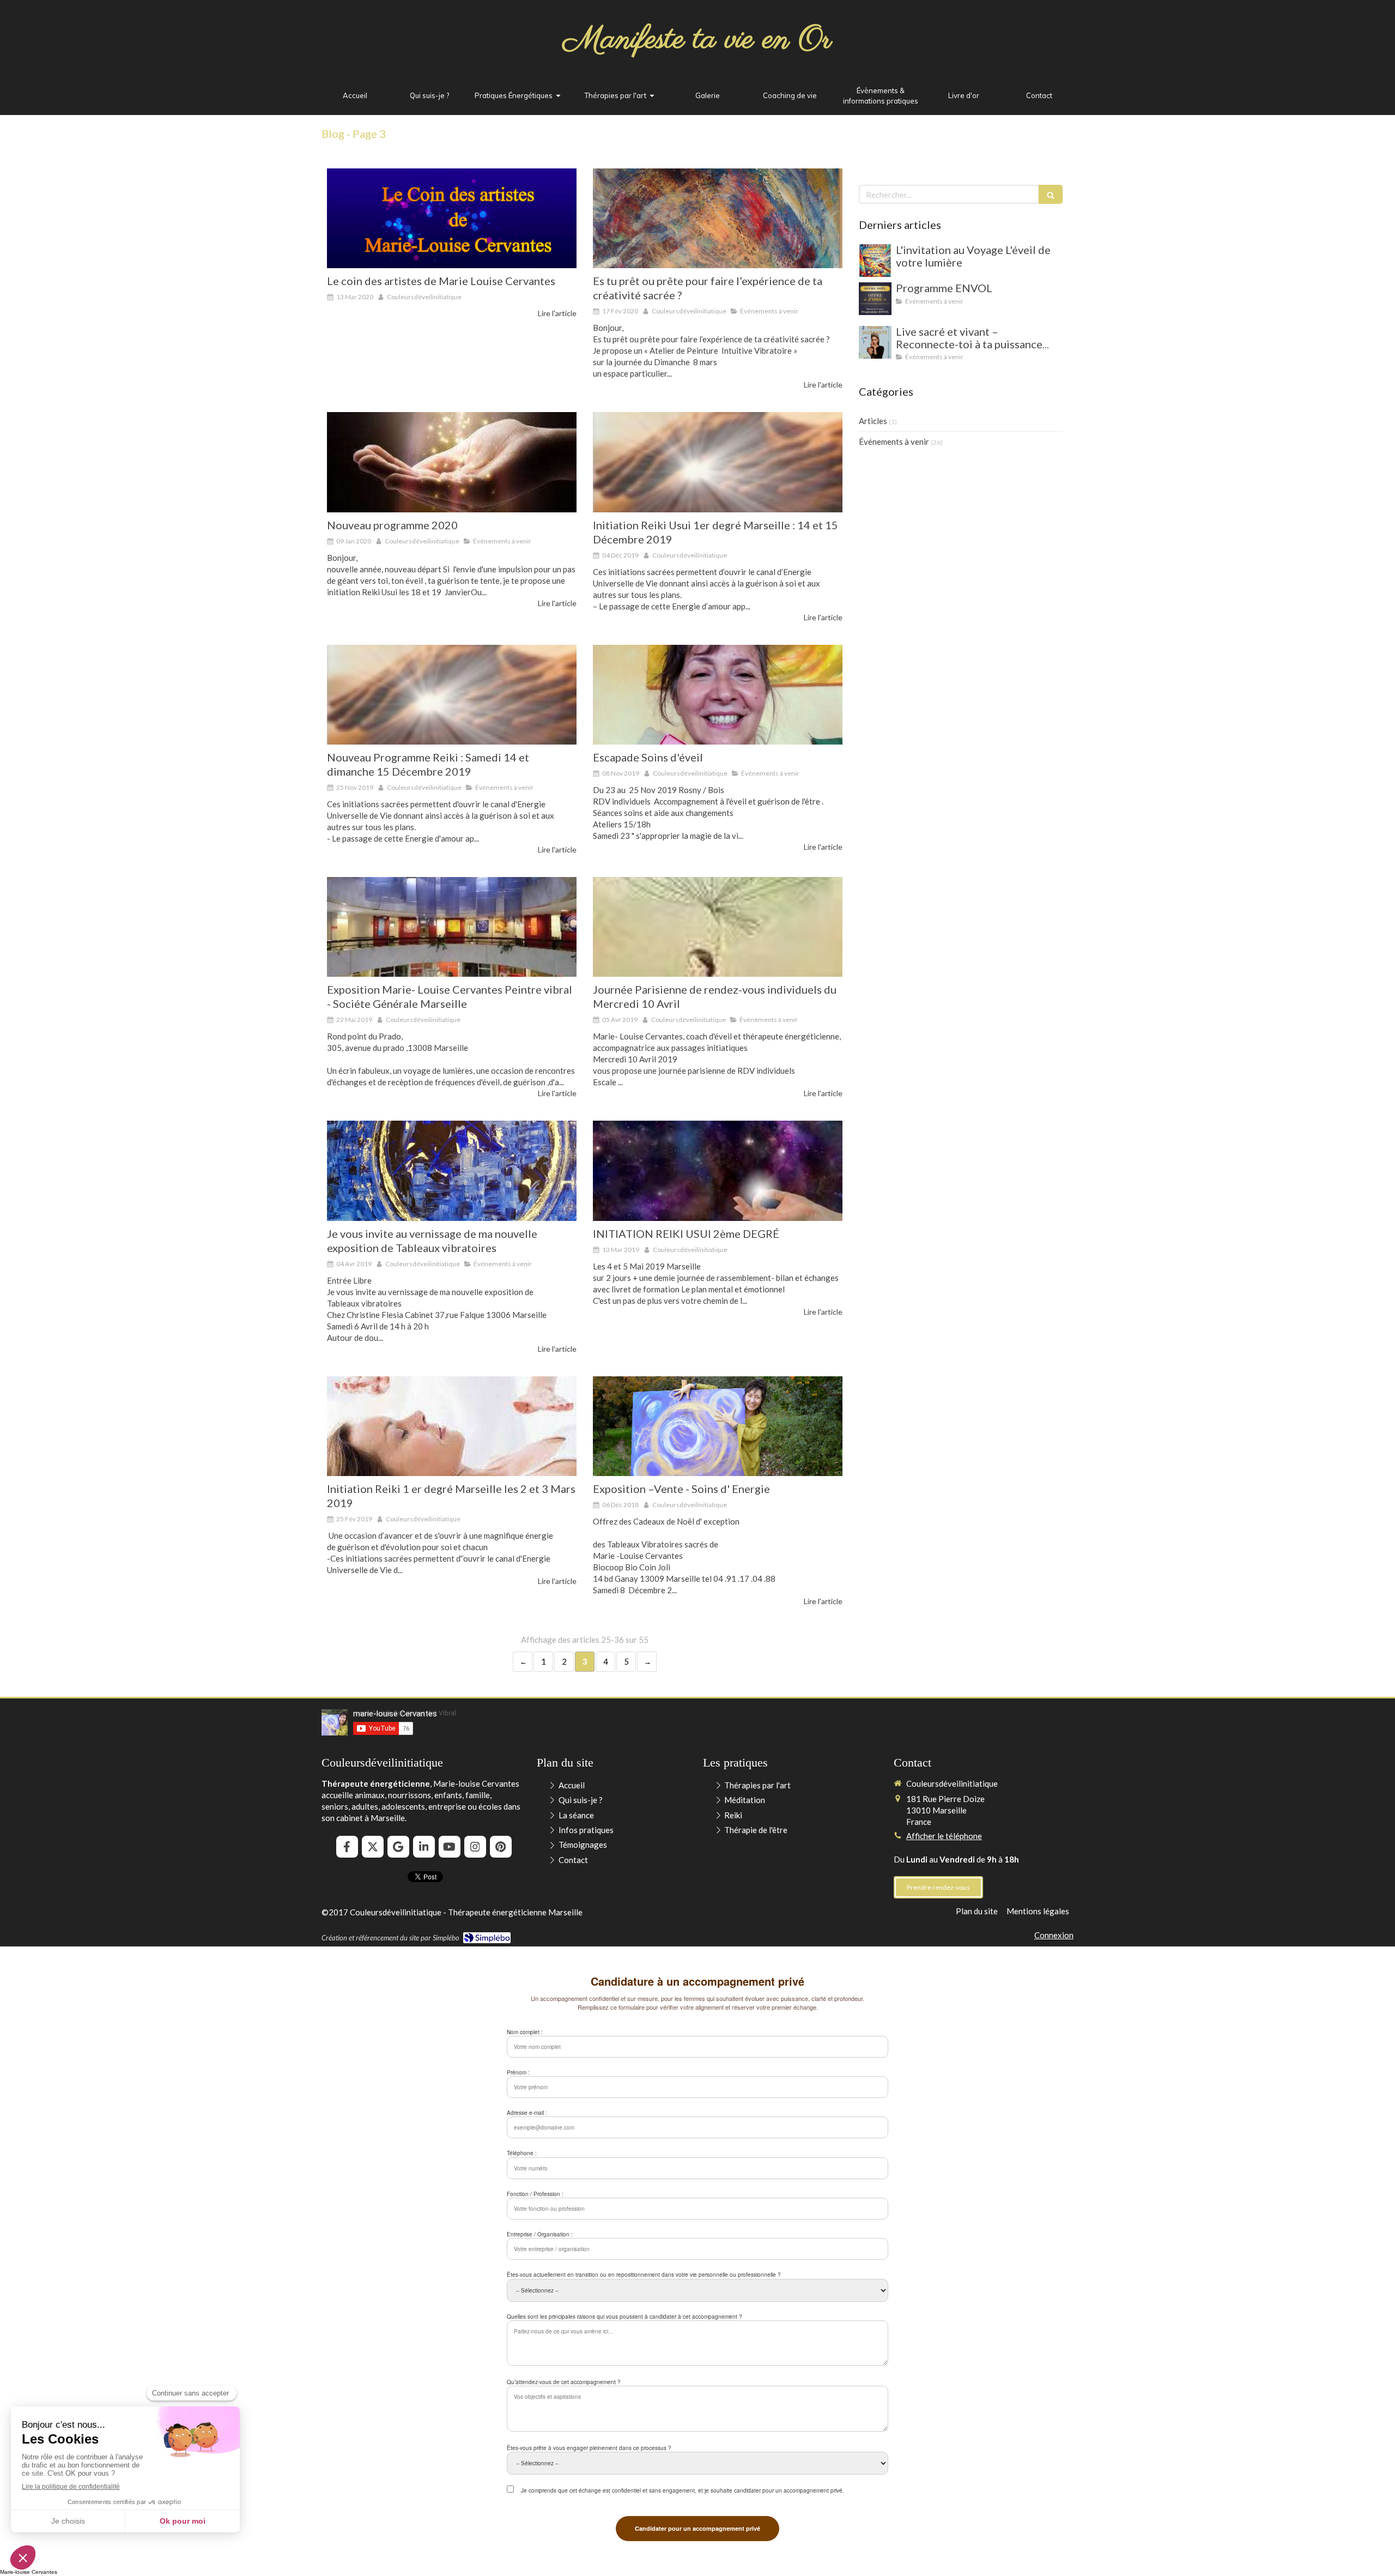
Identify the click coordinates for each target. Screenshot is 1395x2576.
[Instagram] (475, 1847)
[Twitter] (373, 1847)
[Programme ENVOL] (875, 299)
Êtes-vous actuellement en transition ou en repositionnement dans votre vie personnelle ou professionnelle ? (644, 2275)
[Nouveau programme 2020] (452, 462)
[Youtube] (450, 1847)
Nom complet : (525, 2032)
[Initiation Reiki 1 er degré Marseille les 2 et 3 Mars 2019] (452, 1426)
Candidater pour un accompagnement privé (697, 2528)
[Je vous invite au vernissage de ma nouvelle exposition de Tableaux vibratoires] (452, 1171)
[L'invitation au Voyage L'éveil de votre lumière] (875, 261)
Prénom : (518, 2072)
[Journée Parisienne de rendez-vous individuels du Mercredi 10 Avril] (718, 927)
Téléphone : (522, 2153)
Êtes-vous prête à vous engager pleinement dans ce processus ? (589, 2448)
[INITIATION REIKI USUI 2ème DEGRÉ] (718, 1171)
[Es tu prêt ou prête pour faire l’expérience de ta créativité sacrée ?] (718, 218)
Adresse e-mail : (527, 2113)
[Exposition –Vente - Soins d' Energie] (718, 1426)
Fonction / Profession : (535, 2194)
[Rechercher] (1051, 194)
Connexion (1054, 1935)
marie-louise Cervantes (395, 1714)
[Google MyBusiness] (398, 1847)
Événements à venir (894, 442)
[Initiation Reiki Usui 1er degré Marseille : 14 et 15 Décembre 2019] (718, 462)
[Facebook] (347, 1847)
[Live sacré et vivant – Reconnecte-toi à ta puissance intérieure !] (875, 342)
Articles (873, 421)
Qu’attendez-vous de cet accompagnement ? (564, 2382)
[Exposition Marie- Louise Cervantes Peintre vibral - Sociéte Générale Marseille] (452, 927)
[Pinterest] (501, 1847)
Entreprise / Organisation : (540, 2234)
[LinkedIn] (424, 1847)
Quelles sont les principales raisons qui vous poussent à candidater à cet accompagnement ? (624, 2317)
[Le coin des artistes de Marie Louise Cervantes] (452, 218)
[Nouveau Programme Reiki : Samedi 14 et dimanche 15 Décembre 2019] (452, 695)
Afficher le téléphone (944, 1836)
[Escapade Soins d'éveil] (718, 695)
